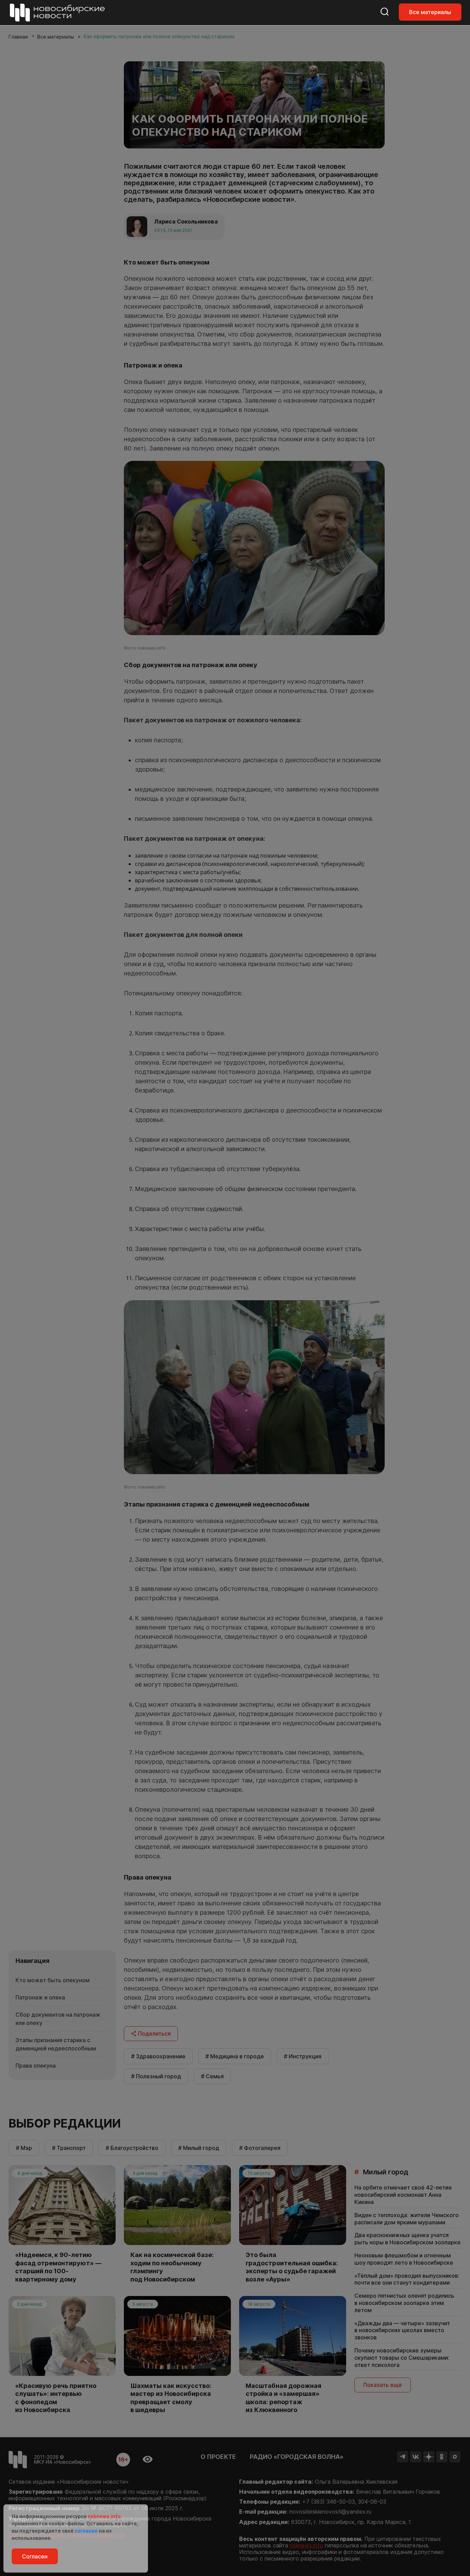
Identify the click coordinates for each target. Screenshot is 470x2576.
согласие (86, 2531)
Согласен (35, 2556)
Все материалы (430, 12)
